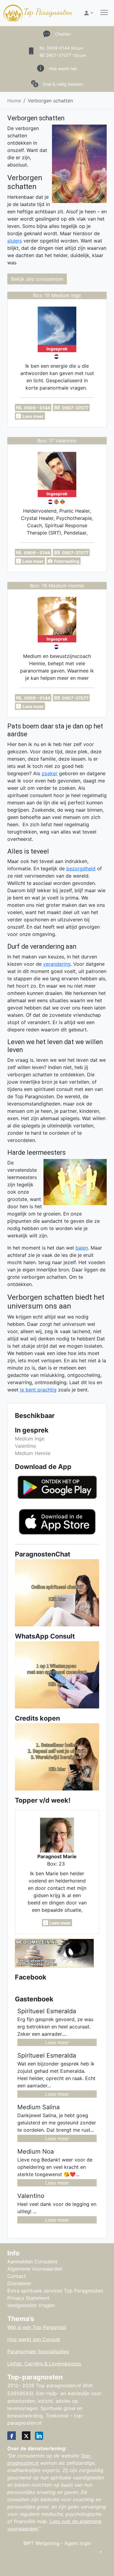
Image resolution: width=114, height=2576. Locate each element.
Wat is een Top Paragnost (37, 2327)
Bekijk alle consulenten (37, 279)
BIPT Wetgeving (41, 2543)
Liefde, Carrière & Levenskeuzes (44, 2364)
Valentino (26, 1446)
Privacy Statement (28, 2298)
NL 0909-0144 (61, 48)
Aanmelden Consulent (32, 2261)
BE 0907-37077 (63, 55)
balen (82, 1248)
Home (14, 101)
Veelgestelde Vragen (31, 2305)
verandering (57, 964)
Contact (17, 2276)
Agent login (78, 2543)
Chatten (63, 34)
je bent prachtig (38, 1390)
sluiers (15, 241)
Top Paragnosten (48, 12)
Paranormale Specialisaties (38, 2351)
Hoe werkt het (63, 69)
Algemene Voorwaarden (35, 2269)
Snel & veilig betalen (63, 84)
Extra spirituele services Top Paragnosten (55, 2291)
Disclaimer (19, 2283)
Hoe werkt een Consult (34, 2339)
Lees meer (57, 2042)
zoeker (50, 773)
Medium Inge (30, 1439)
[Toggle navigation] (104, 13)
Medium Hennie (33, 1453)
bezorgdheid (81, 868)
